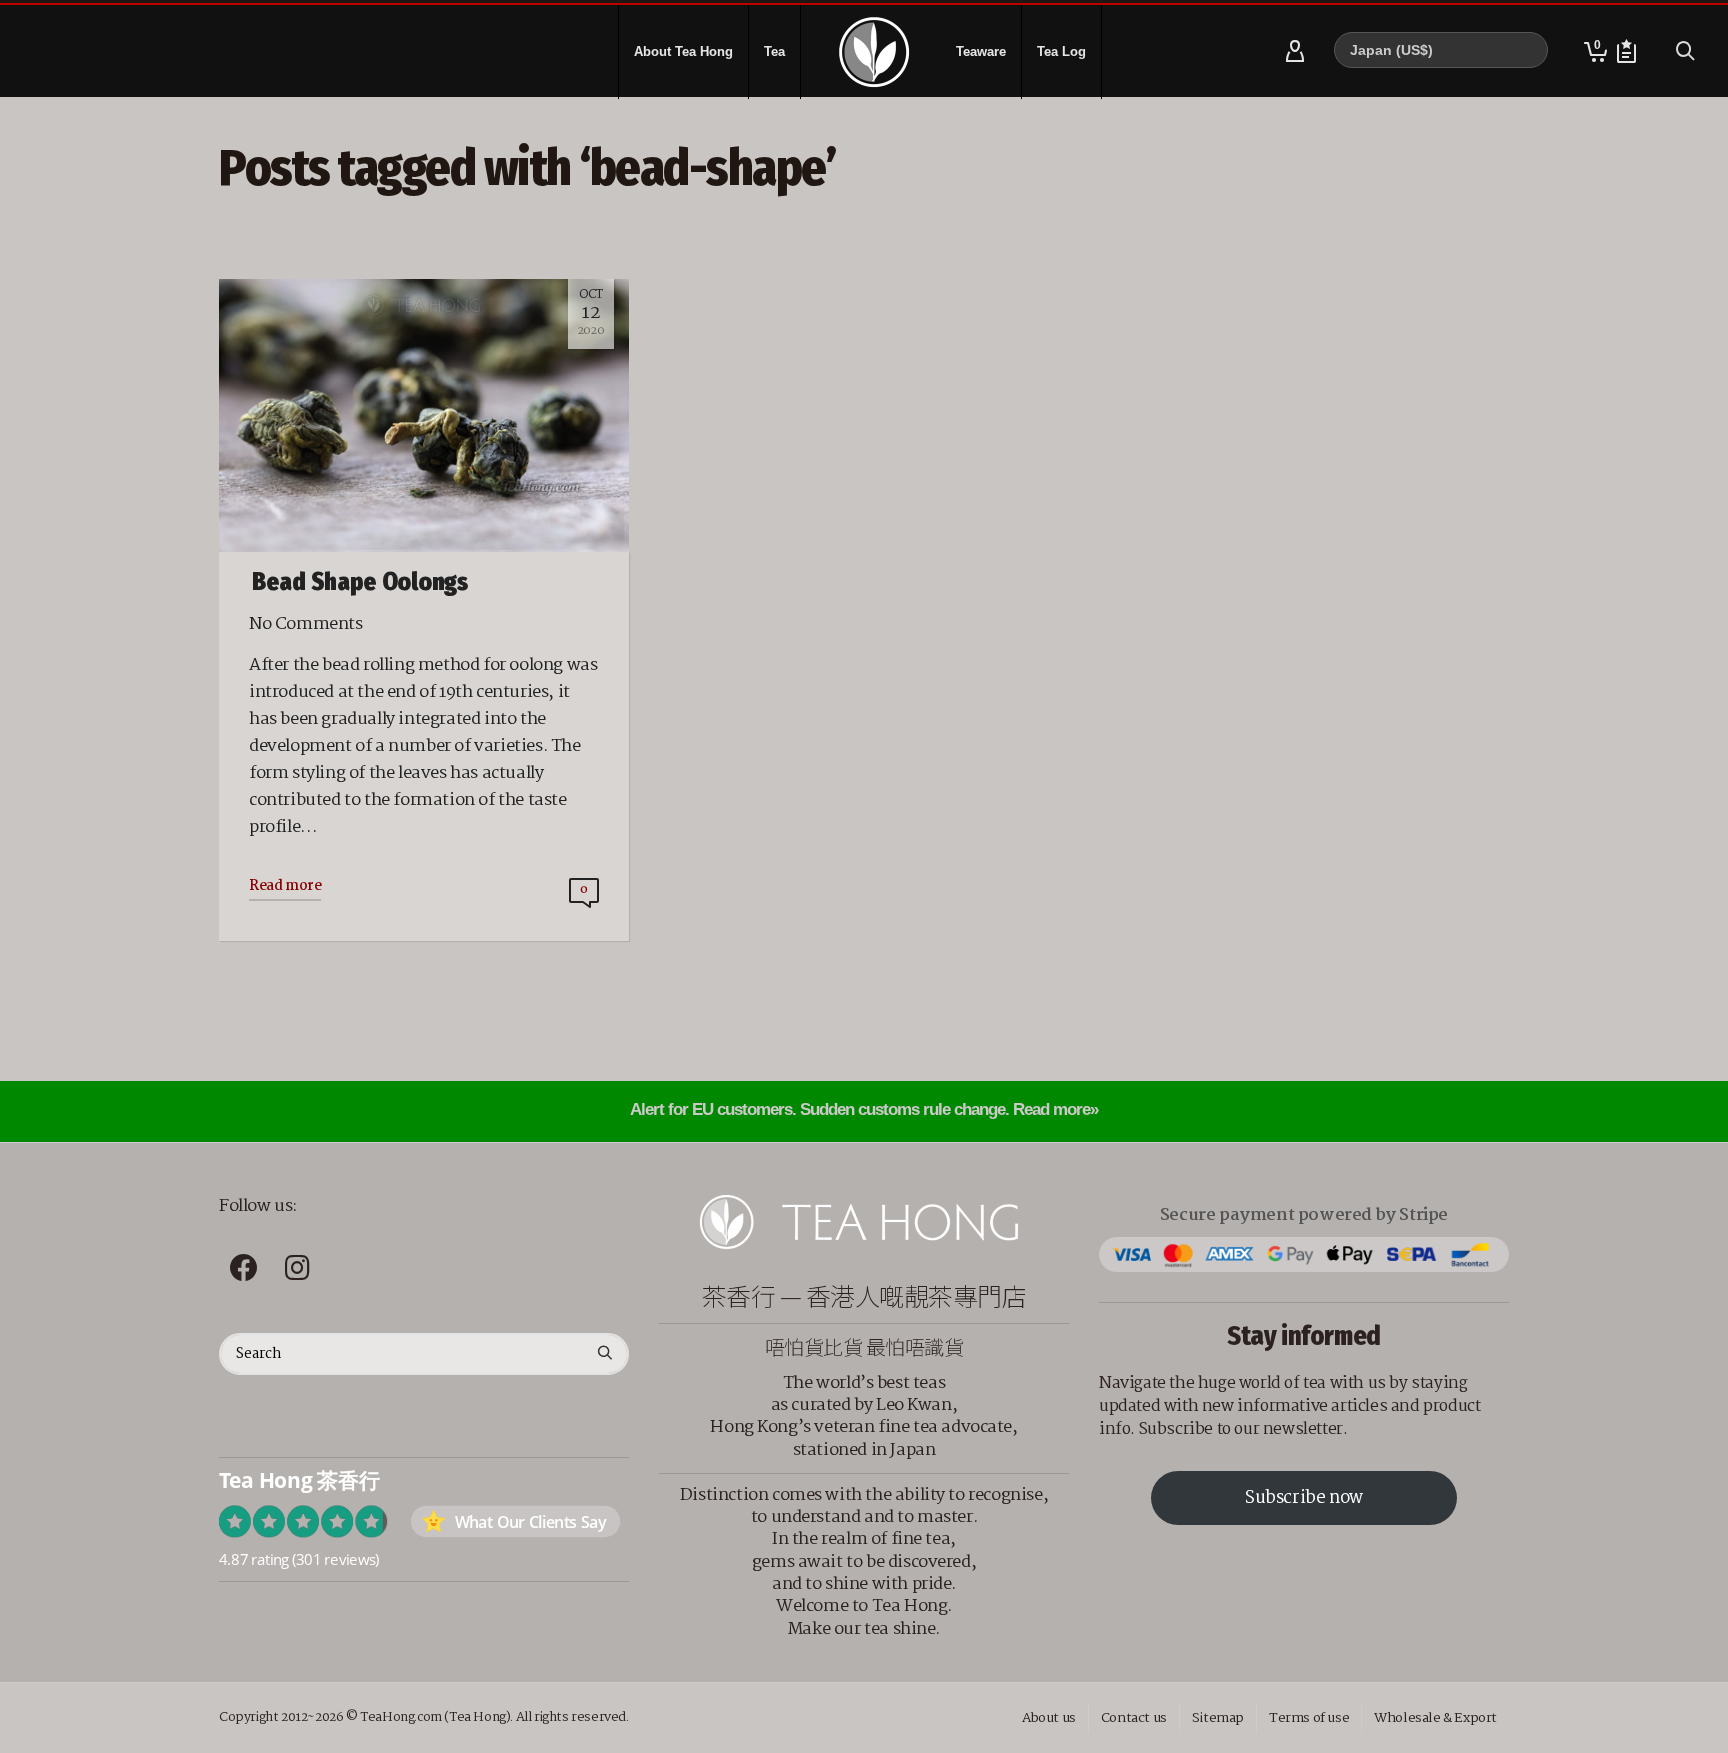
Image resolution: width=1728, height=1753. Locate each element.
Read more (285, 886)
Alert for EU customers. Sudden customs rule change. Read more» (864, 1109)
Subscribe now (1304, 1498)
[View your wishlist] (1626, 52)
